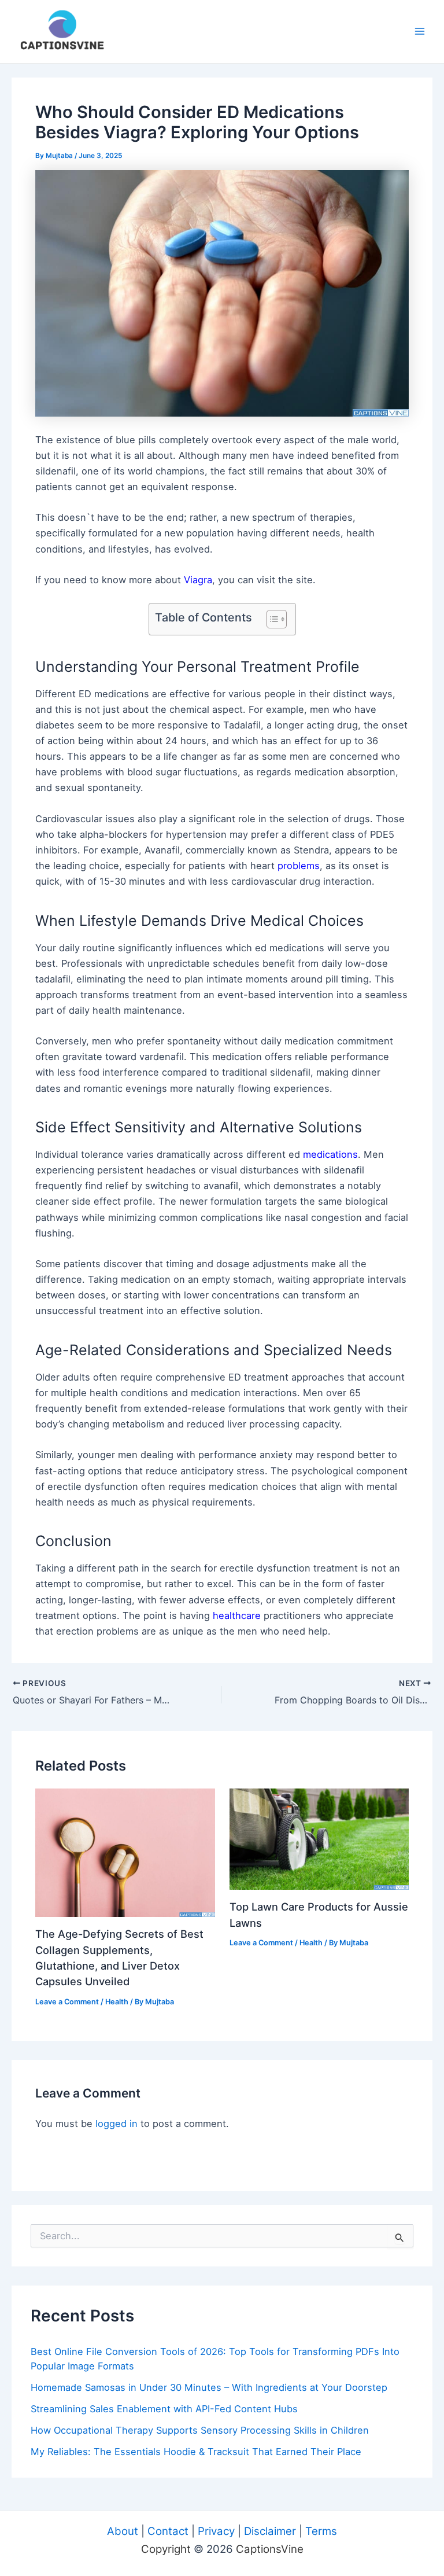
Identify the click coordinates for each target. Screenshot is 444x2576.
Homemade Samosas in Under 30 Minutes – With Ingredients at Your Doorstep (209, 2387)
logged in (116, 2124)
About (123, 2531)
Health (117, 2002)
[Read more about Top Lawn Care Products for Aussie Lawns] (319, 1838)
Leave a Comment (67, 2002)
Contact (168, 2531)
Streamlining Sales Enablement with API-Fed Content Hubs (164, 2409)
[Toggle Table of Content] (271, 619)
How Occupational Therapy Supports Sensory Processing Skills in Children (200, 2430)
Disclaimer (270, 2531)
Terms (321, 2531)
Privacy (216, 2531)
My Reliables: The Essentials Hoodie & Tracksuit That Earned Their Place (196, 2452)
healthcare (237, 1615)
